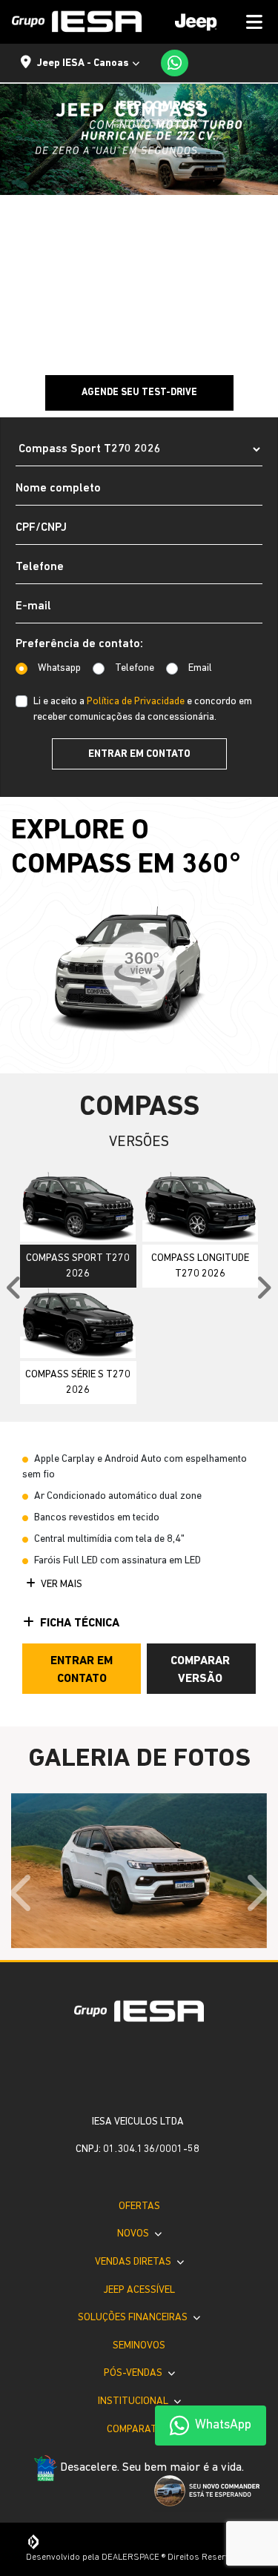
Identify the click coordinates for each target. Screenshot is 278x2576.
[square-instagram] (151, 2070)
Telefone (135, 668)
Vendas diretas (134, 2262)
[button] (23, 1893)
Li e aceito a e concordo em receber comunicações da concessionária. (143, 709)
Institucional (134, 2401)
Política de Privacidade (136, 702)
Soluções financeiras (134, 2318)
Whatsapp (59, 668)
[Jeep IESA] (77, 21)
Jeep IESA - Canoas (83, 63)
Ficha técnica (80, 1623)
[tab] (78, 1229)
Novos (134, 2234)
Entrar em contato (139, 754)
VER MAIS (60, 1585)
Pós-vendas (134, 2373)
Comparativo (139, 2430)
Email (200, 668)
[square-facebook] (128, 2070)
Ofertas (139, 2206)
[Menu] (214, 22)
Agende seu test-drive (139, 393)
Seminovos (139, 2346)
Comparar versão (200, 1670)
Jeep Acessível (139, 2290)
